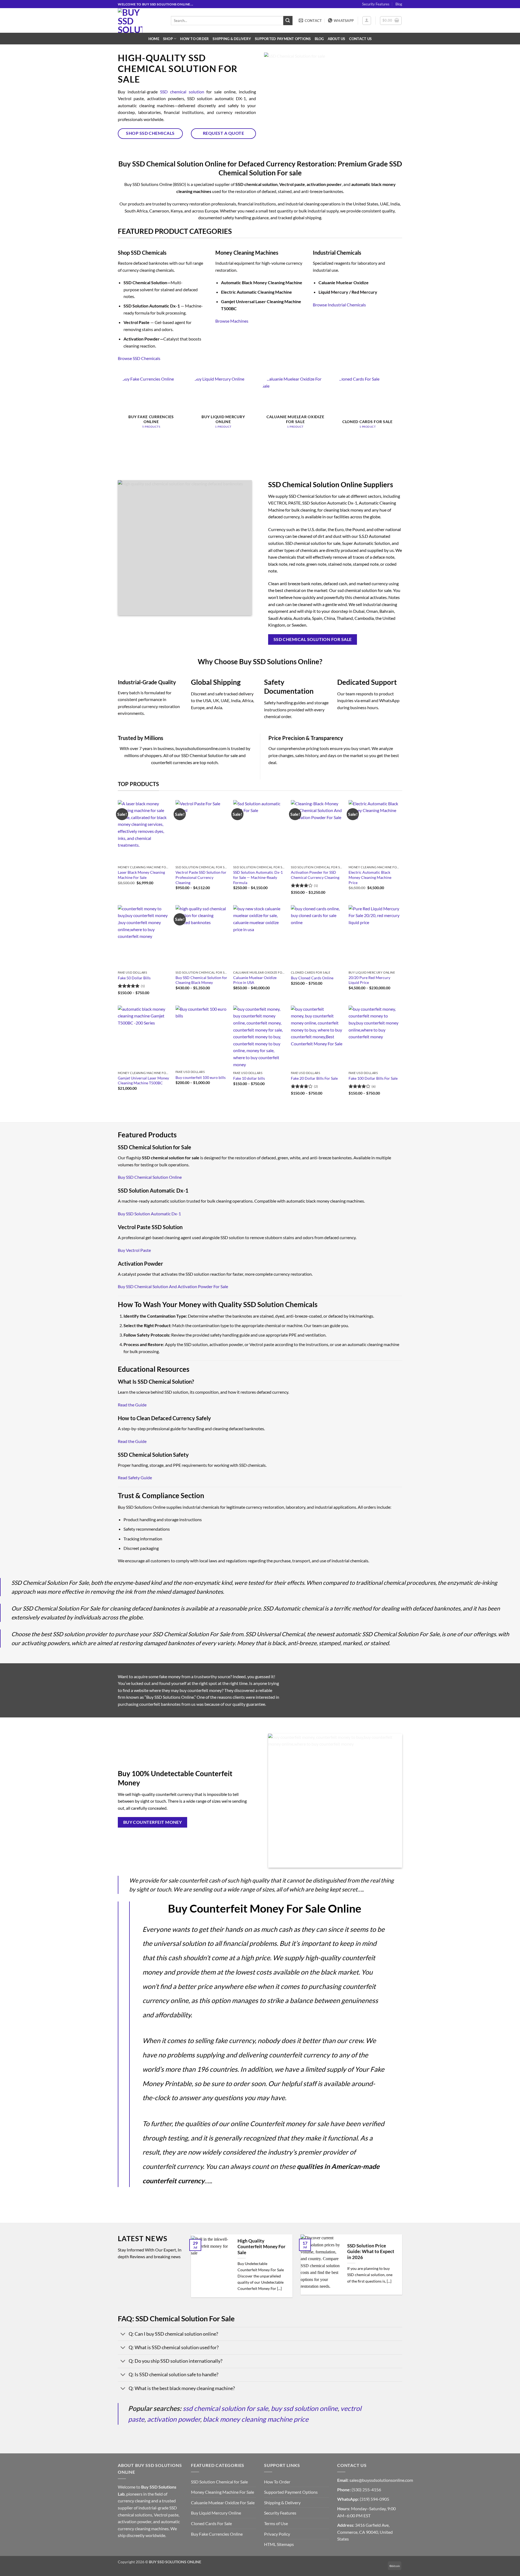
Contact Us (360, 39)
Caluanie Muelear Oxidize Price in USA (255, 980)
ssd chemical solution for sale (225, 2408)
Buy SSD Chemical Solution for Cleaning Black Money (201, 980)
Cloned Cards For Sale (211, 2523)
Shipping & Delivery (232, 39)
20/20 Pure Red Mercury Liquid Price (369, 980)
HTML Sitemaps (279, 2544)
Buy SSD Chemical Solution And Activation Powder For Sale (173, 1286)
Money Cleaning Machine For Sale (222, 2492)
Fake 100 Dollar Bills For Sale (373, 1078)
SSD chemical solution (182, 92)
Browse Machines (232, 321)
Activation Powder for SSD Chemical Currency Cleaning (315, 875)
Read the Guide (132, 1405)
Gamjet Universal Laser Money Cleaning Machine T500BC (143, 1081)
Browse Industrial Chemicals (339, 305)
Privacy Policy (277, 2534)
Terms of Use (276, 2523)
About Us (337, 39)
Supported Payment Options (283, 39)
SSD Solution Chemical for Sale (219, 2482)
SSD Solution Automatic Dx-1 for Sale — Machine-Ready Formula (258, 877)
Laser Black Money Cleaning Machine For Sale (141, 875)
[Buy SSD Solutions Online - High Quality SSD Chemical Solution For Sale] (140, 20)
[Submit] (288, 21)
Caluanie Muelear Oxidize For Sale (223, 2503)
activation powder (174, 2419)
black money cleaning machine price (256, 2419)
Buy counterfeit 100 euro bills (201, 1077)
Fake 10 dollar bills (249, 1078)
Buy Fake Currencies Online (217, 2534)
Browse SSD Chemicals (139, 358)
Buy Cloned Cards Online (312, 978)
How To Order (194, 39)
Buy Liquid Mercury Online (216, 2513)
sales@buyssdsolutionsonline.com (381, 2480)
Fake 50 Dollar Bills (134, 978)
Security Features (376, 4)
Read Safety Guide (135, 1477)
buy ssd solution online (304, 2408)
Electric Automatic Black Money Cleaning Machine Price (370, 877)
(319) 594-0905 (374, 2499)
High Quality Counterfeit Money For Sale (261, 2247)
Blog (399, 4)
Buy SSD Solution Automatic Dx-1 (149, 1214)
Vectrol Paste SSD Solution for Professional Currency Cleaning (201, 877)
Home (154, 39)
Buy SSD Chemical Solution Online (150, 1177)
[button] (367, 21)
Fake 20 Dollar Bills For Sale (314, 1078)
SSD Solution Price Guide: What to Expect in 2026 (371, 2252)
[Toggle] (123, 2334)
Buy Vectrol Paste (134, 1250)
